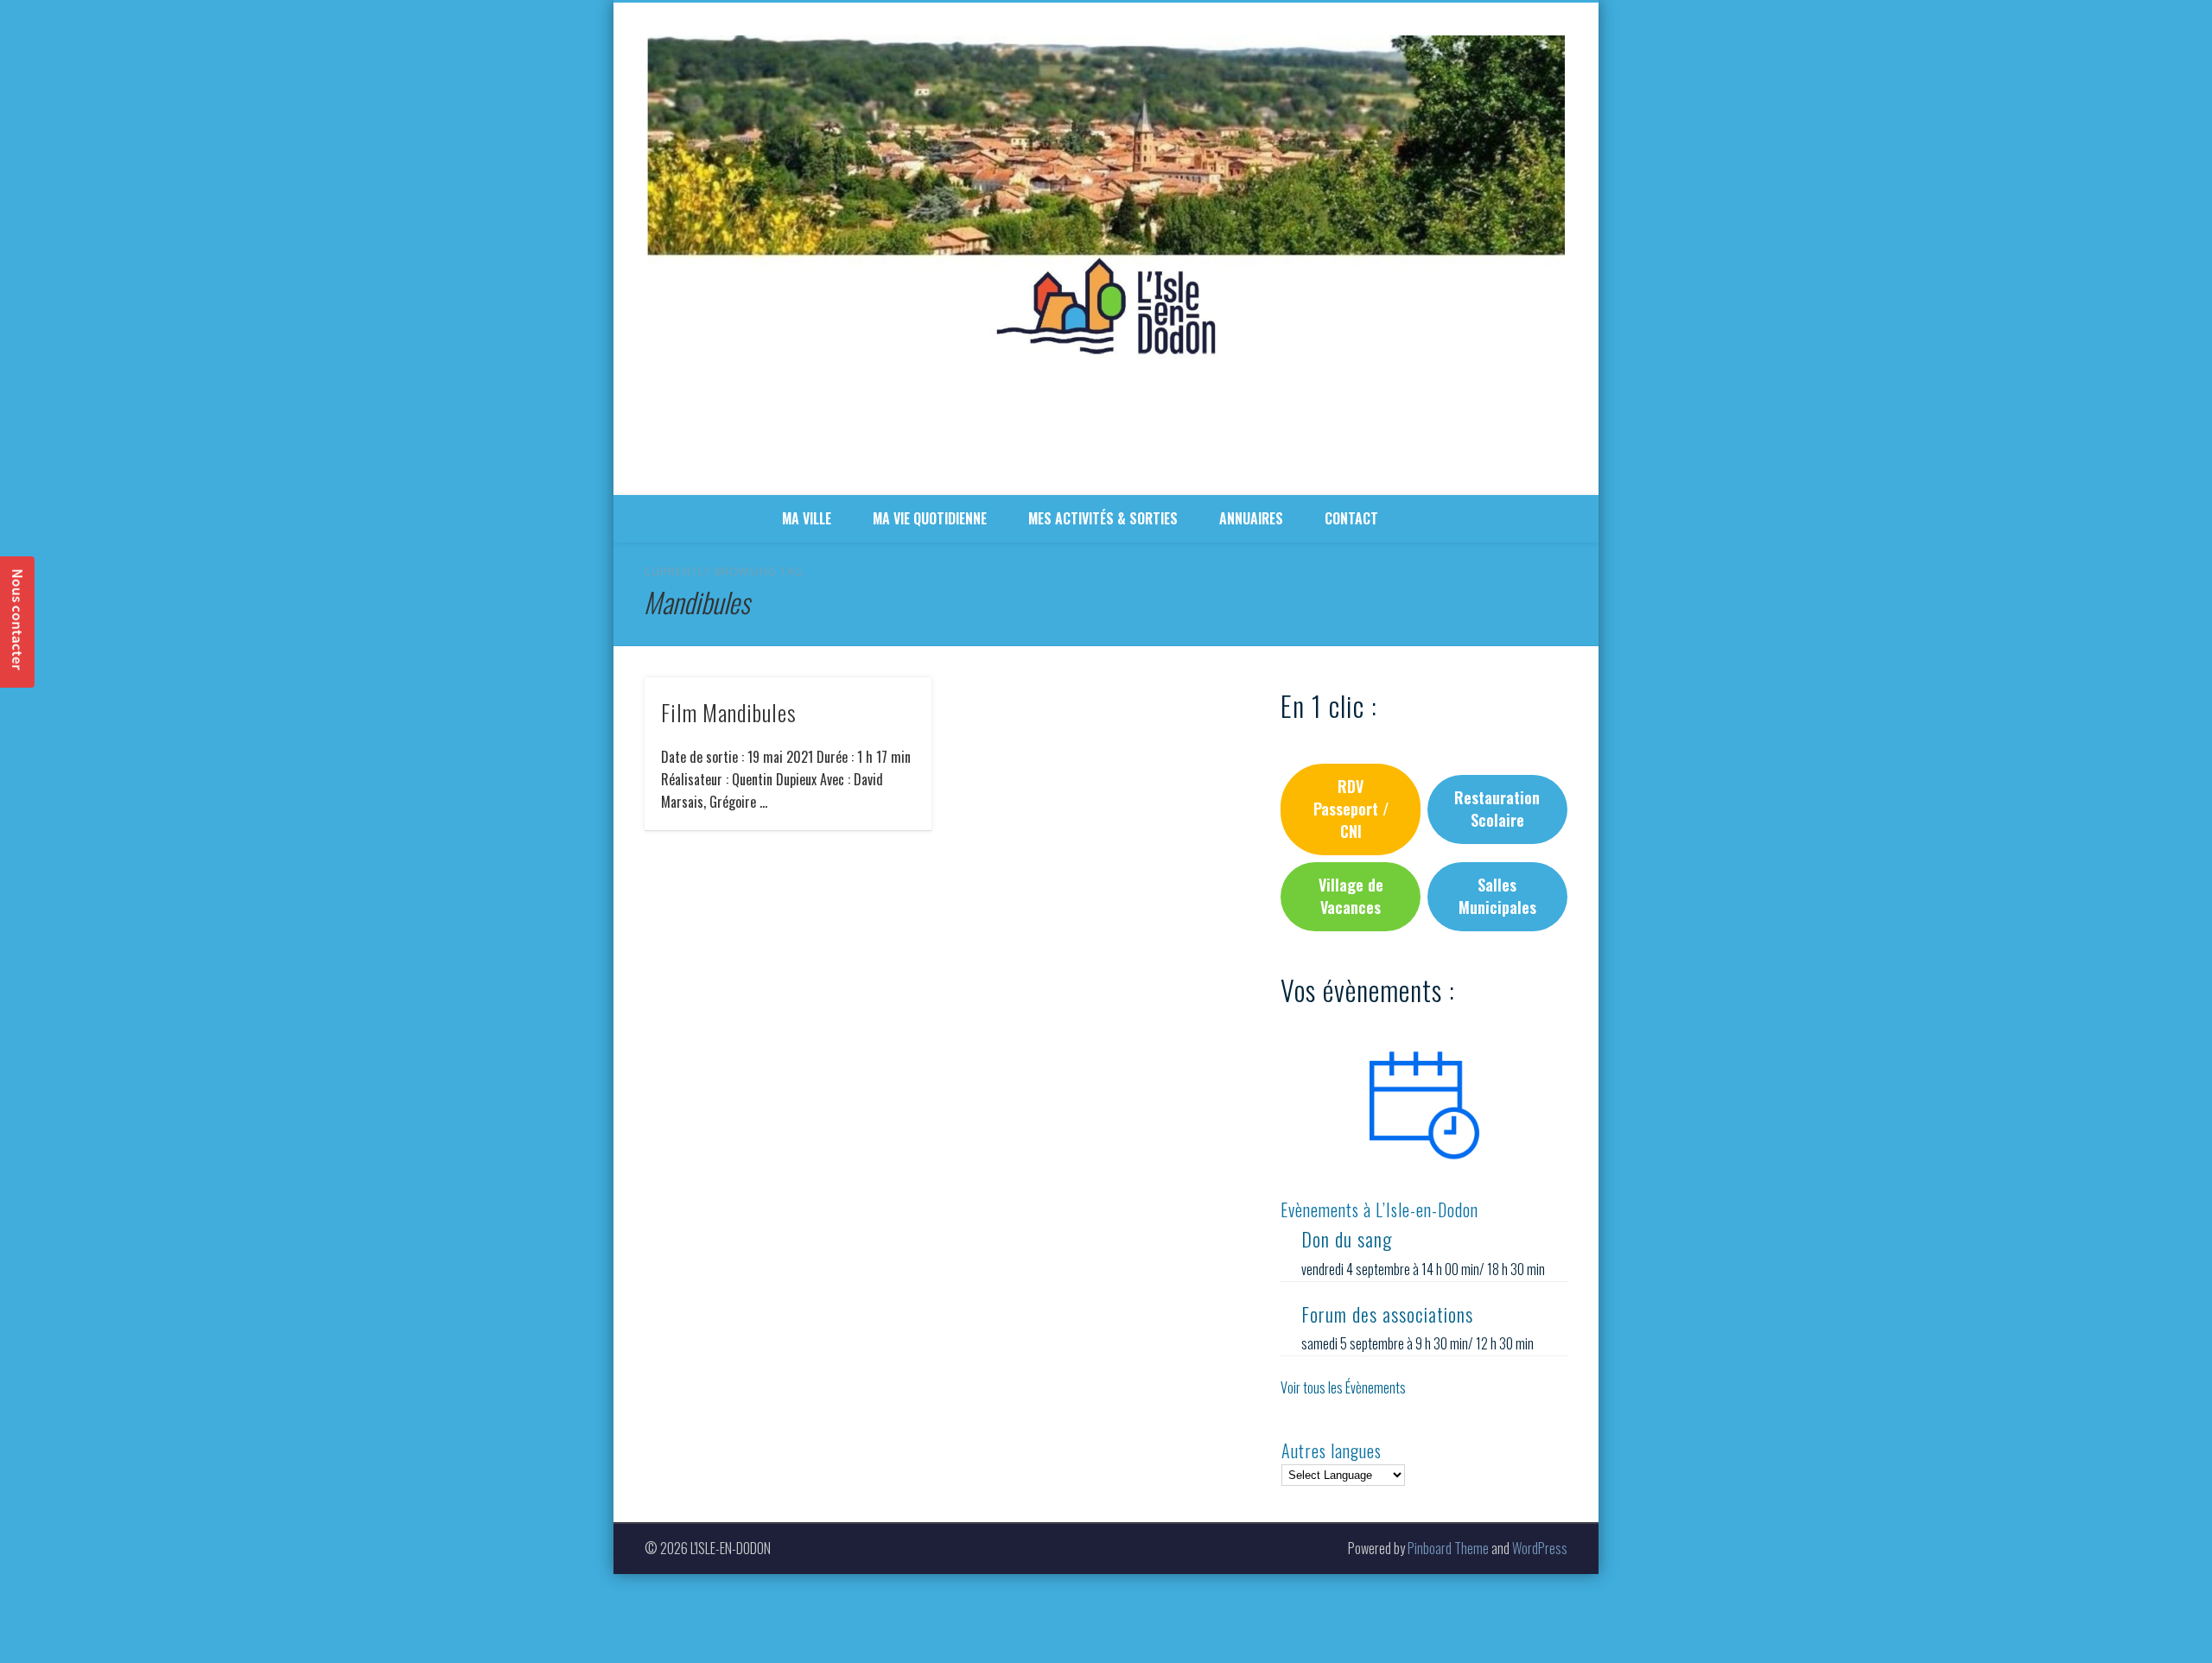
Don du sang (1347, 1239)
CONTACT (1351, 518)
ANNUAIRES (1251, 518)
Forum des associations (1387, 1314)
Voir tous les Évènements (1343, 1387)
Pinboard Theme (1448, 1548)
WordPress (1540, 1548)
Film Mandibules (729, 712)
